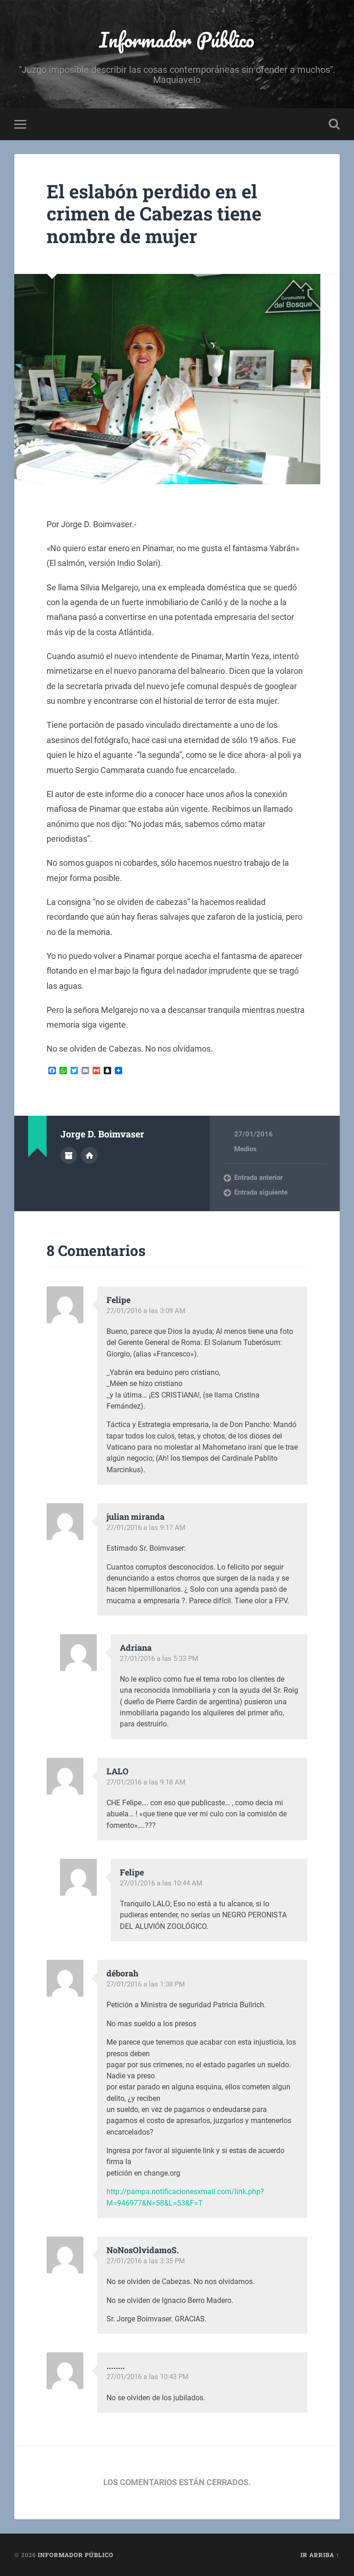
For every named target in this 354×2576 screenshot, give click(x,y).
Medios (245, 1149)
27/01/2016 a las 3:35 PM (146, 2261)
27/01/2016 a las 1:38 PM (146, 1984)
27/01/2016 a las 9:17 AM (146, 1528)
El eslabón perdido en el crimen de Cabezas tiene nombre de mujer (154, 214)
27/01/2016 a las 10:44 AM (161, 1883)
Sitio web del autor (89, 1155)
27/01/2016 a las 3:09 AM (146, 1311)
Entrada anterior (258, 1178)
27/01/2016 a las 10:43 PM (147, 2377)
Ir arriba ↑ (320, 2555)
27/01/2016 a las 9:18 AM (146, 1782)
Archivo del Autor (69, 1155)
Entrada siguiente (261, 1192)
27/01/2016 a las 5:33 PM (159, 1659)
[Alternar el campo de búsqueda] (334, 124)
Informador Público (177, 39)
